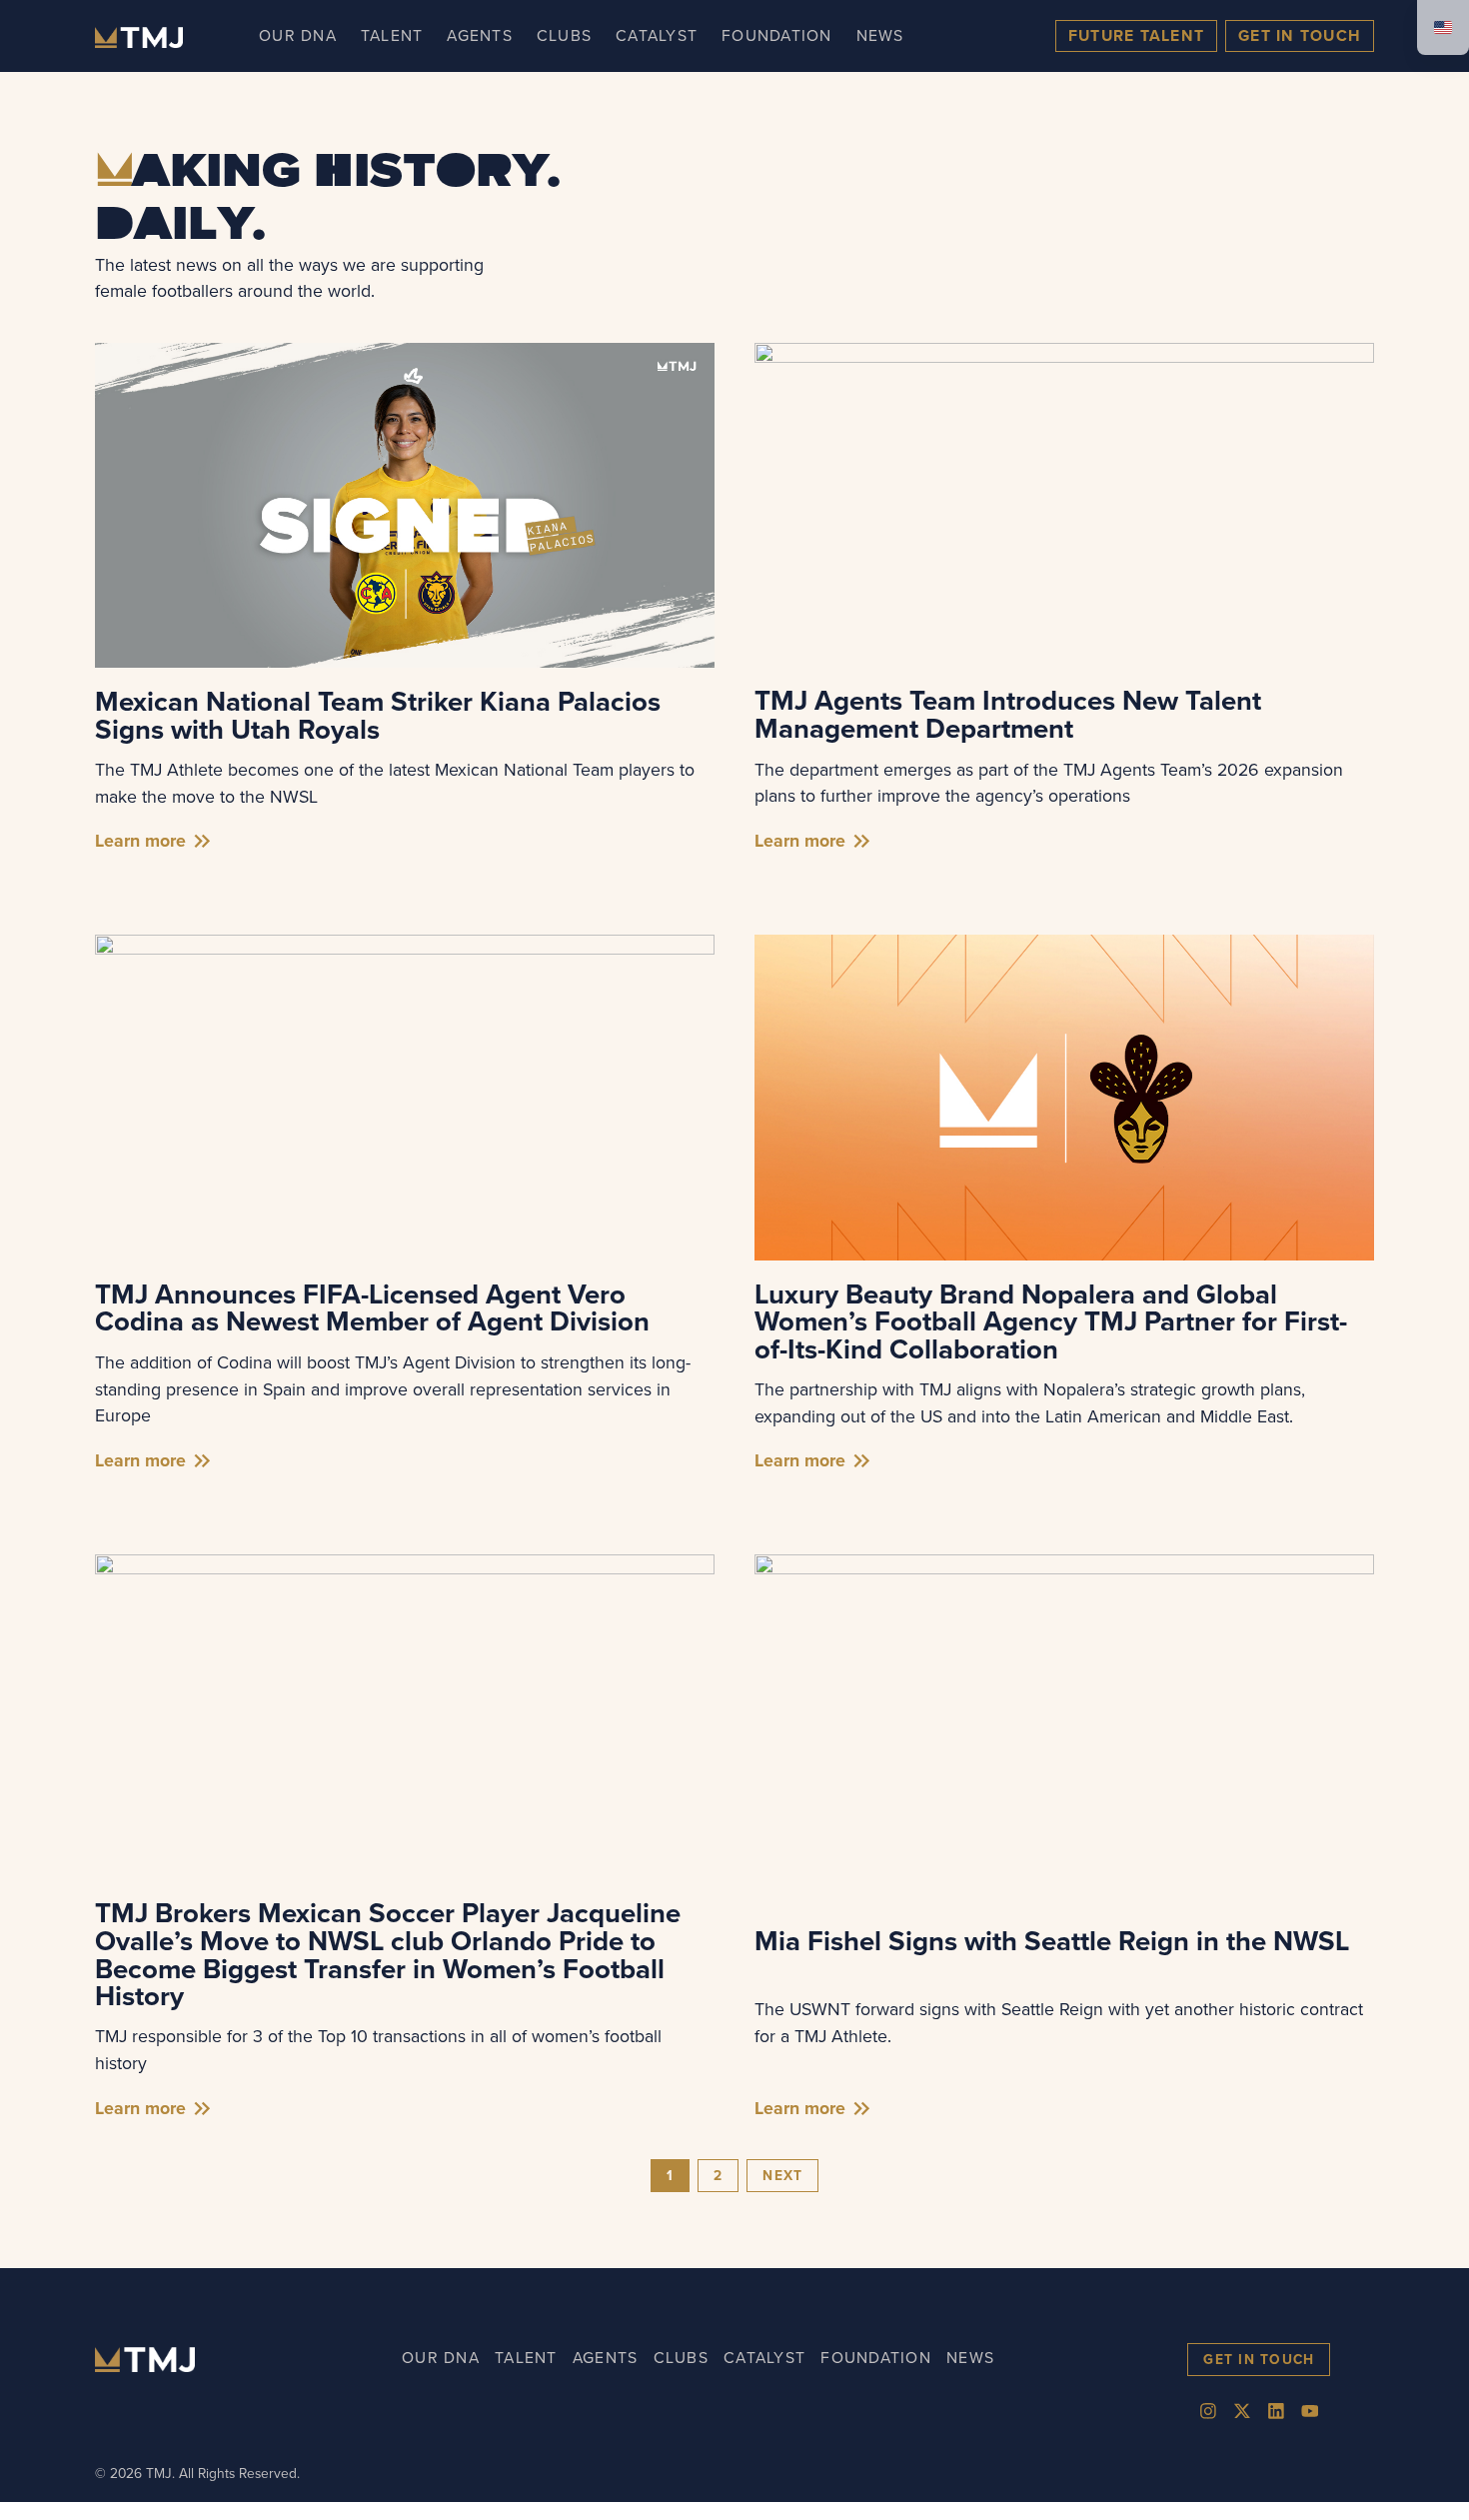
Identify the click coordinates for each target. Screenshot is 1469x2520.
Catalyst (657, 35)
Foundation (777, 35)
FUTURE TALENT (1136, 35)
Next (782, 2175)
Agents (480, 35)
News (880, 35)
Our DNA (298, 35)
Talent (392, 35)
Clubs (564, 35)
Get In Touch (1300, 35)
